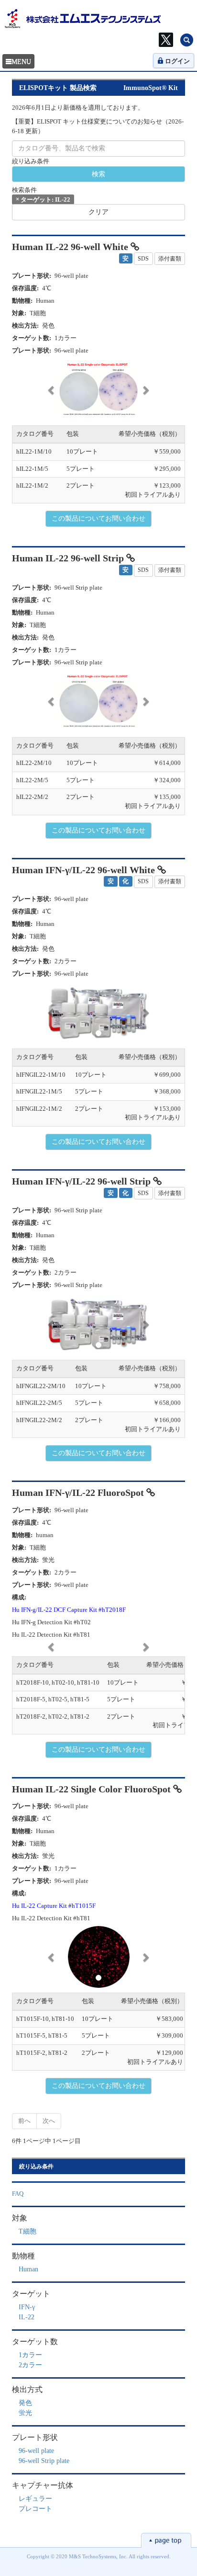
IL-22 (27, 2317)
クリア (98, 212)
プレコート (35, 2509)
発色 (25, 2403)
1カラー (30, 2355)
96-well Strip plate (44, 2461)
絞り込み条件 (31, 161)
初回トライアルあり (153, 495)
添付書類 (170, 259)
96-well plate (36, 2451)
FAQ (18, 2194)
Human (28, 2269)
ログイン (177, 61)
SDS (143, 259)
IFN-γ (27, 2307)
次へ (49, 2121)
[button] (52, 390)
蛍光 (25, 2413)
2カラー (30, 2365)
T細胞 (27, 2231)
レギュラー (35, 2499)
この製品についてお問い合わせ (98, 519)
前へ (24, 2121)
